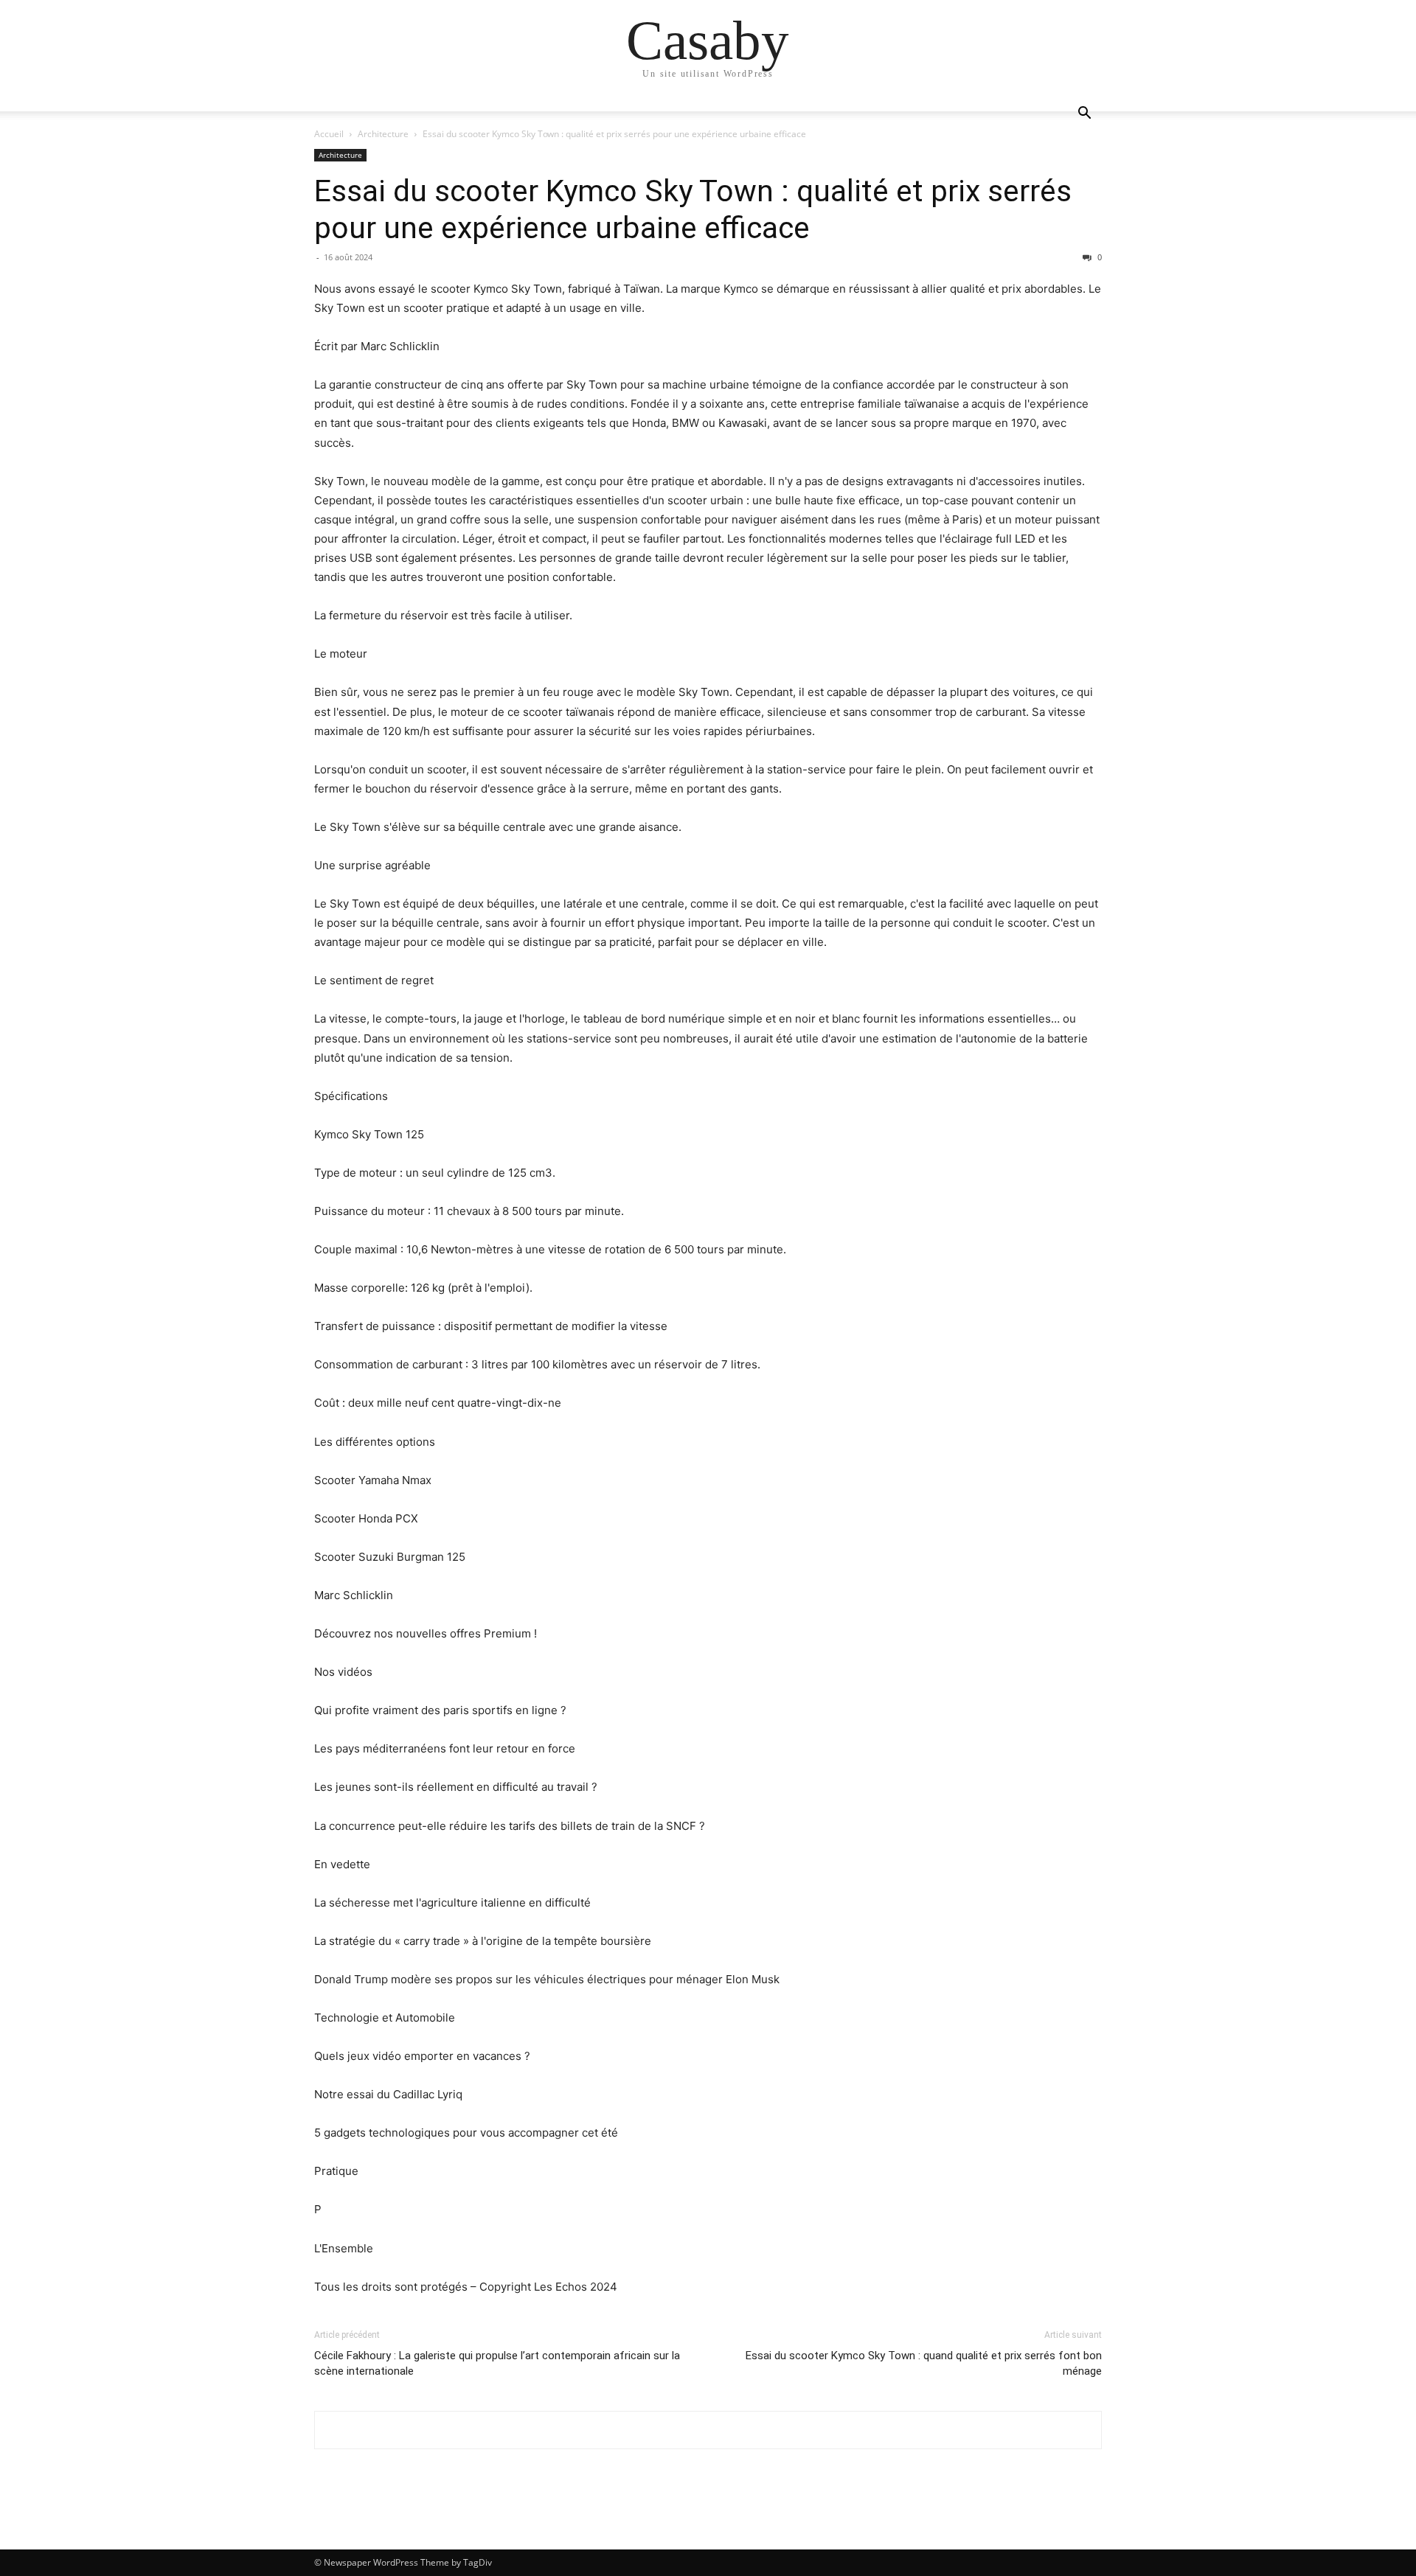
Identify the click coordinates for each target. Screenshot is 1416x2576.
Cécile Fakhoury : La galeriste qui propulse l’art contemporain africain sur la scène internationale (497, 2363)
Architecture (383, 134)
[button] (1084, 115)
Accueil (329, 134)
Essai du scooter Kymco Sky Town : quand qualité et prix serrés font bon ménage (924, 2363)
